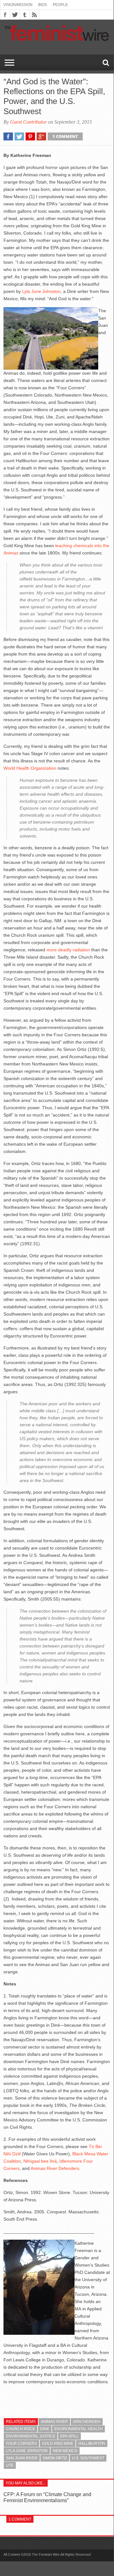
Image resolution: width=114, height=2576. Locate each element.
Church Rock (21, 2429)
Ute (10, 2465)
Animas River (54, 2422)
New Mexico (65, 2451)
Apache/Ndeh (87, 2422)
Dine (45, 2429)
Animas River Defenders (55, 2168)
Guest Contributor (28, 122)
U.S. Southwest (88, 2458)
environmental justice (31, 2436)
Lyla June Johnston (41, 291)
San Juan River (22, 2458)
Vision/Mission (18, 5)
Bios (43, 5)
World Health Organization (30, 768)
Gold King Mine (58, 2443)
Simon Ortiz (55, 2458)
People (60, 5)
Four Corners (21, 2443)
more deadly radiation (68, 950)
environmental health (78, 2429)
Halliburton (92, 2443)
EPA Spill (69, 2436)
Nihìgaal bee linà (40, 2161)
